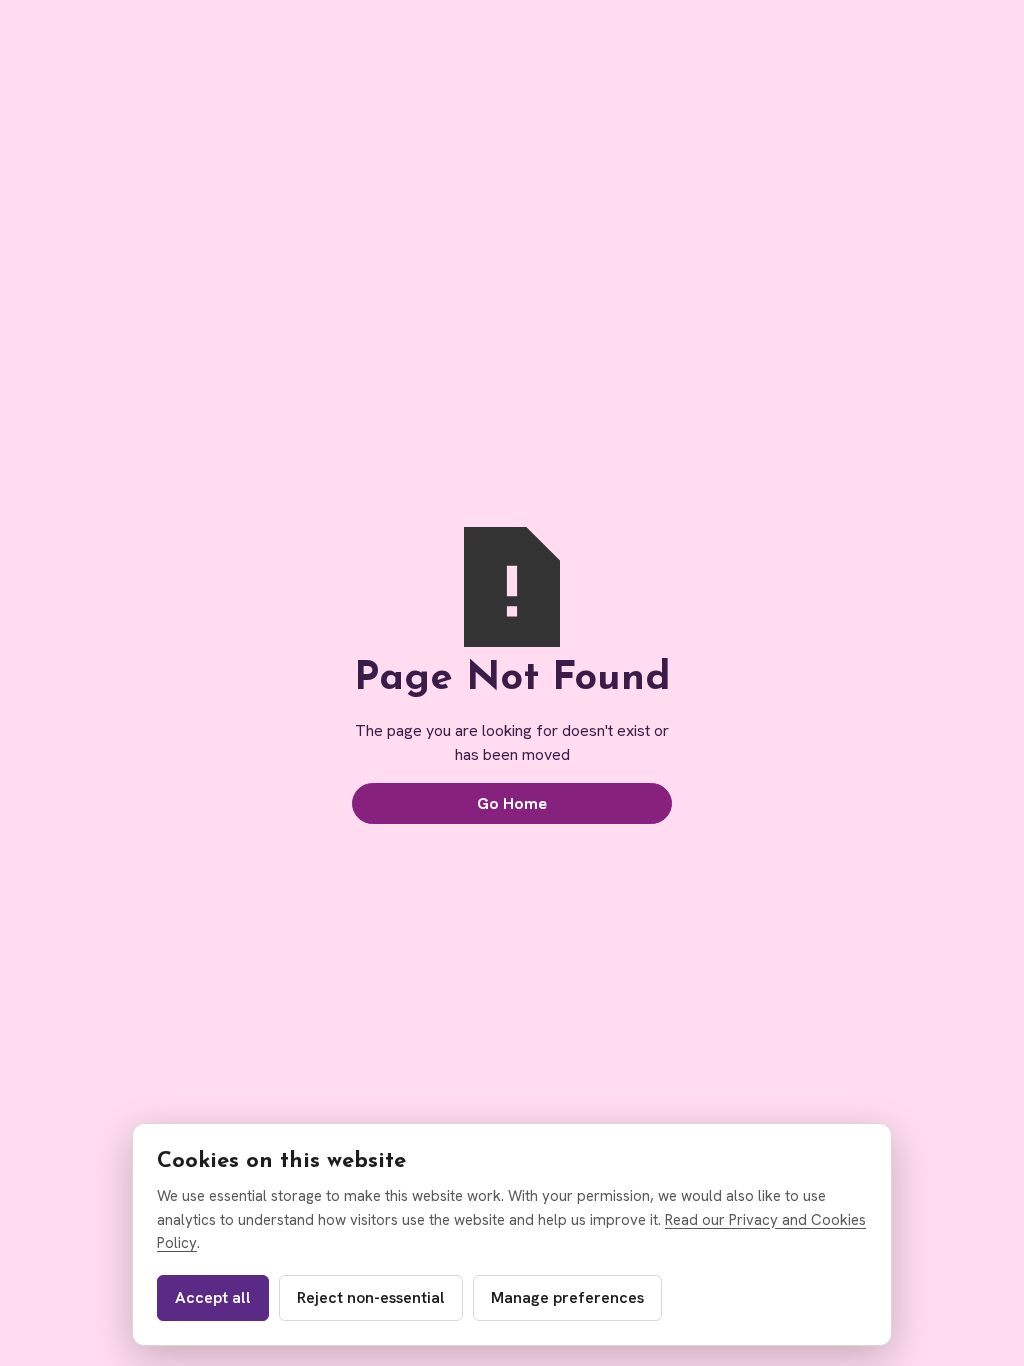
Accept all (213, 1297)
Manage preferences (567, 1297)
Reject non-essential (371, 1297)
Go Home (512, 803)
